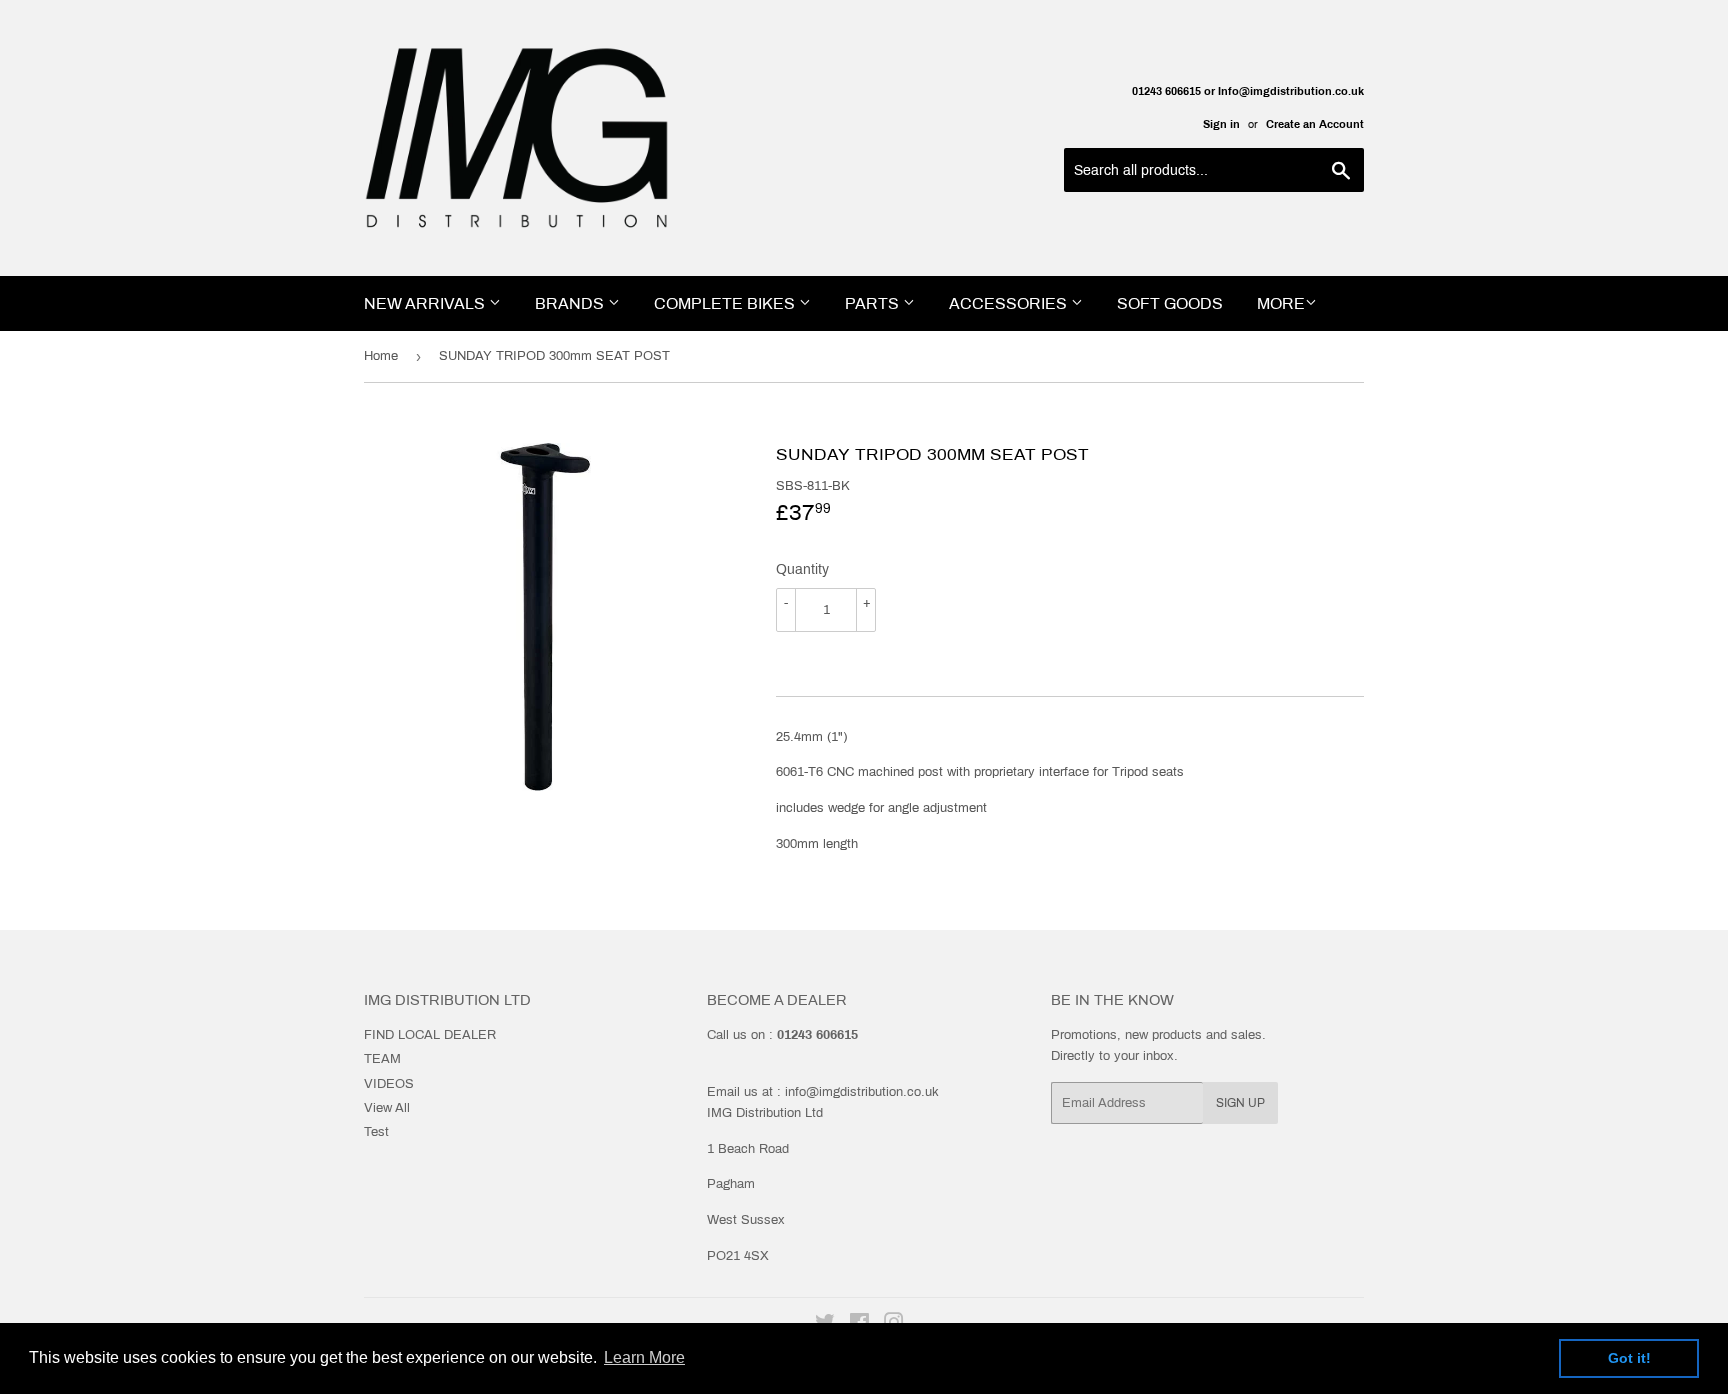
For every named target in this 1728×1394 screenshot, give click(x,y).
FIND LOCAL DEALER (430, 1035)
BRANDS (571, 303)
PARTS (874, 303)
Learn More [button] (644, 1357)
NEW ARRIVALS (426, 303)
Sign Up (1240, 1103)
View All (387, 1108)
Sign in (1221, 124)
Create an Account (1315, 124)
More (1281, 303)
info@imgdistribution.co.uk (862, 1092)
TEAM (382, 1059)
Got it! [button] (1629, 1358)
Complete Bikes (726, 303)
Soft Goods (1170, 303)
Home (381, 356)
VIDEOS (389, 1084)
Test (376, 1132)
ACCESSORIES (1010, 303)
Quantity (802, 569)
